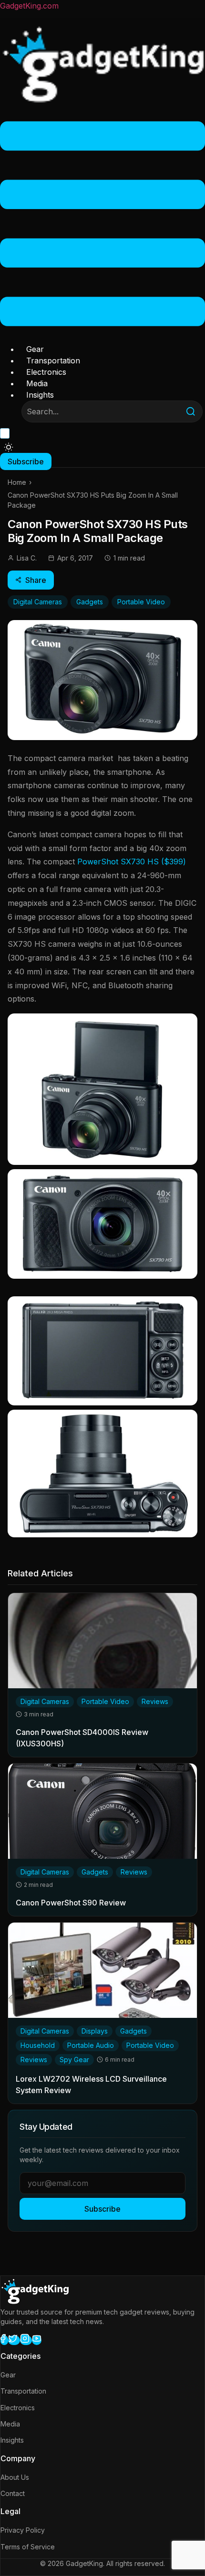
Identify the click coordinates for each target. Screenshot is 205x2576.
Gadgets (90, 602)
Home (17, 482)
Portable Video (141, 602)
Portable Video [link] (105, 1701)
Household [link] (38, 2045)
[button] (102, 225)
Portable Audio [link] (91, 2045)
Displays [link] (95, 2031)
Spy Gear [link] (74, 2060)
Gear (35, 349)
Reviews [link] (155, 1701)
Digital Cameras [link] (45, 1701)
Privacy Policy (23, 2530)
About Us (15, 2477)
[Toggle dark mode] (9, 447)
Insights (40, 395)
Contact (13, 2493)
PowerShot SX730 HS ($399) (132, 862)
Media (37, 383)
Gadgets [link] (95, 1872)
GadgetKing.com (29, 6)
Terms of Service (28, 2547)
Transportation (53, 361)
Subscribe (102, 2209)
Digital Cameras (38, 602)
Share (36, 580)
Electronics (46, 372)
